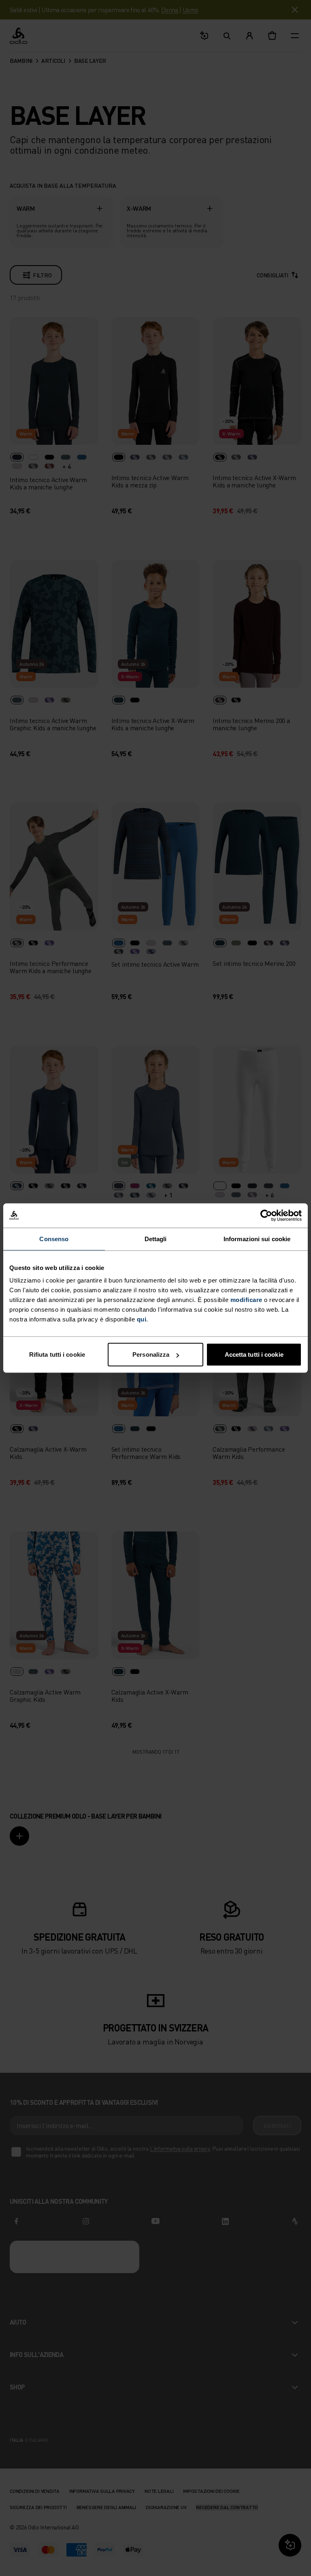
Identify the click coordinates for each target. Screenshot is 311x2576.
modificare (246, 1300)
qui (142, 1319)
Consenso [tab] (54, 1239)
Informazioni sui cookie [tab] (257, 1239)
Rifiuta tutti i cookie (57, 1354)
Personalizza (151, 1354)
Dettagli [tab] (156, 1239)
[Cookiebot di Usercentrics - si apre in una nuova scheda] (266, 1215)
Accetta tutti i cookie (254, 1354)
